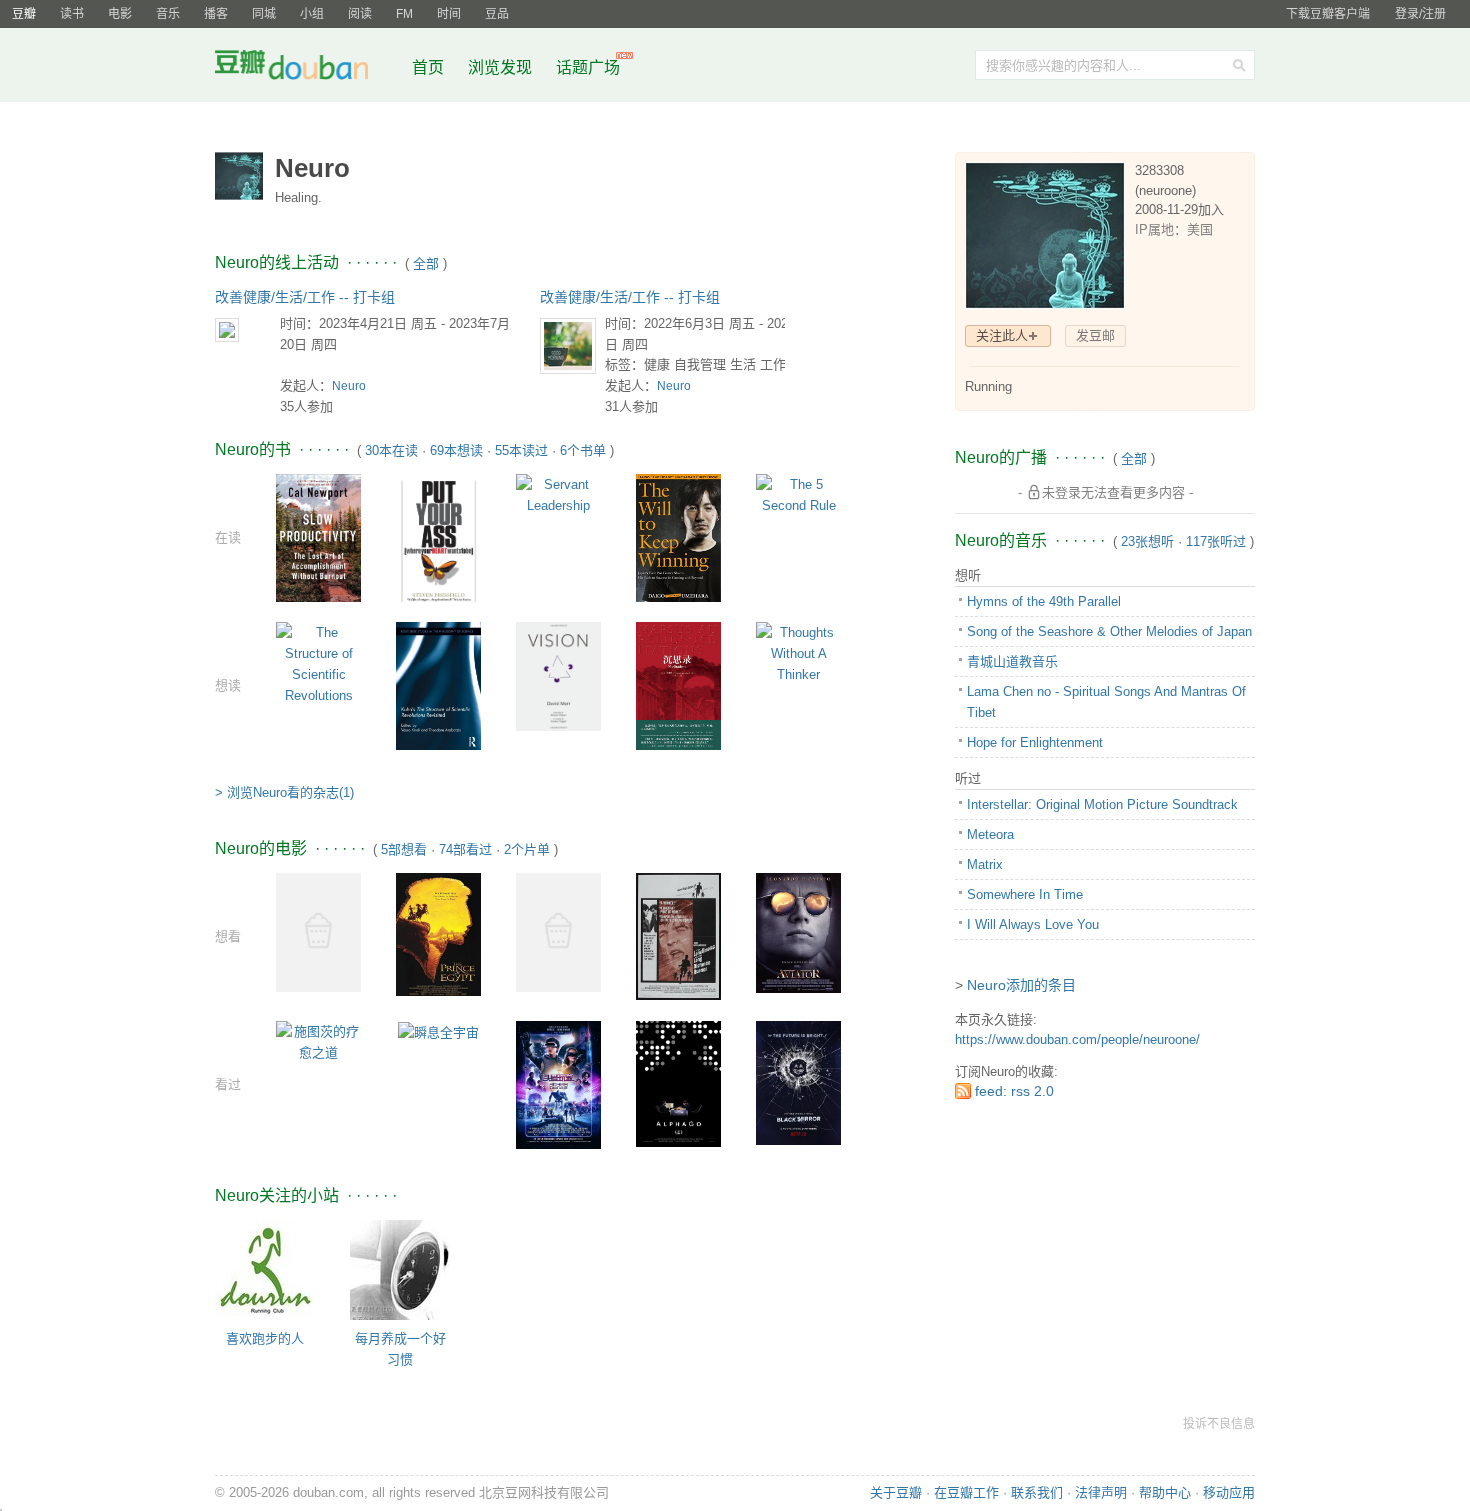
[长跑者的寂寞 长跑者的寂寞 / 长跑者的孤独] (678, 935)
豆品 (497, 14)
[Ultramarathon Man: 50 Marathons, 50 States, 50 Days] (318, 931)
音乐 (168, 14)
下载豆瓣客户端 (1328, 14)
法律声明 (1101, 1492)
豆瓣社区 (307, 68)
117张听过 (1216, 541)
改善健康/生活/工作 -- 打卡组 (305, 297)
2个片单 (527, 849)
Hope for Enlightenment (1035, 742)
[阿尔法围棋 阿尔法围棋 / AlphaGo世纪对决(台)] (678, 1083)
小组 (312, 14)
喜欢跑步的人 (265, 1338)
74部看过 (465, 849)
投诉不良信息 (1219, 1424)
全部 (426, 263)
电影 (120, 14)
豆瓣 (24, 14)
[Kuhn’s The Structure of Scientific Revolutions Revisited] (438, 686)
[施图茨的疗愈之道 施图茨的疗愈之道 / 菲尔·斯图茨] (318, 1041)
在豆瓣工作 (966, 1492)
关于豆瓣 (896, 1492)
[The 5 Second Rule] (798, 493)
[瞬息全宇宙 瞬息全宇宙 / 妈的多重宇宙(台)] (438, 1031)
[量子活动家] (558, 931)
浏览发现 (502, 67)
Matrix (985, 864)
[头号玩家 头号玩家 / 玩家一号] (558, 1084)
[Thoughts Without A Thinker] (798, 652)
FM (404, 14)
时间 (449, 14)
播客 (216, 14)
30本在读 (391, 450)
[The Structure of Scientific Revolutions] (318, 662)
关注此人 (1002, 335)
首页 (428, 67)
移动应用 (1229, 1492)
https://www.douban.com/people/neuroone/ (1077, 1039)
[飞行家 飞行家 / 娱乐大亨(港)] (798, 931)
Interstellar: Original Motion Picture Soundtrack (1102, 804)
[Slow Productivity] (318, 537)
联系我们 (1037, 1492)
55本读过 (521, 450)
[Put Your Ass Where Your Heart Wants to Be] (438, 540)
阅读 (360, 14)
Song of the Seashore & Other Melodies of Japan (1109, 631)
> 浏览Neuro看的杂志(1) (284, 792)
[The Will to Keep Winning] (678, 540)
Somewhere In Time (1025, 894)
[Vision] (558, 675)
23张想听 (1147, 541)
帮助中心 (1165, 1492)
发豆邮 (1095, 335)
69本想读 (456, 450)
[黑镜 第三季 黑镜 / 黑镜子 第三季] (798, 1082)
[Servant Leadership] (558, 493)
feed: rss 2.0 (1014, 1091)
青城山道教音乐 (1012, 661)
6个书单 (583, 450)
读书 (72, 14)
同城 (264, 14)
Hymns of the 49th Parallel (1044, 601)
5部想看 (404, 849)
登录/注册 (1420, 14)
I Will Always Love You (1033, 924)
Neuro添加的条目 (1021, 985)
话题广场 (588, 67)
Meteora (990, 834)
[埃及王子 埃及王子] (438, 933)
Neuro (349, 386)
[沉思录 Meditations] (678, 686)
